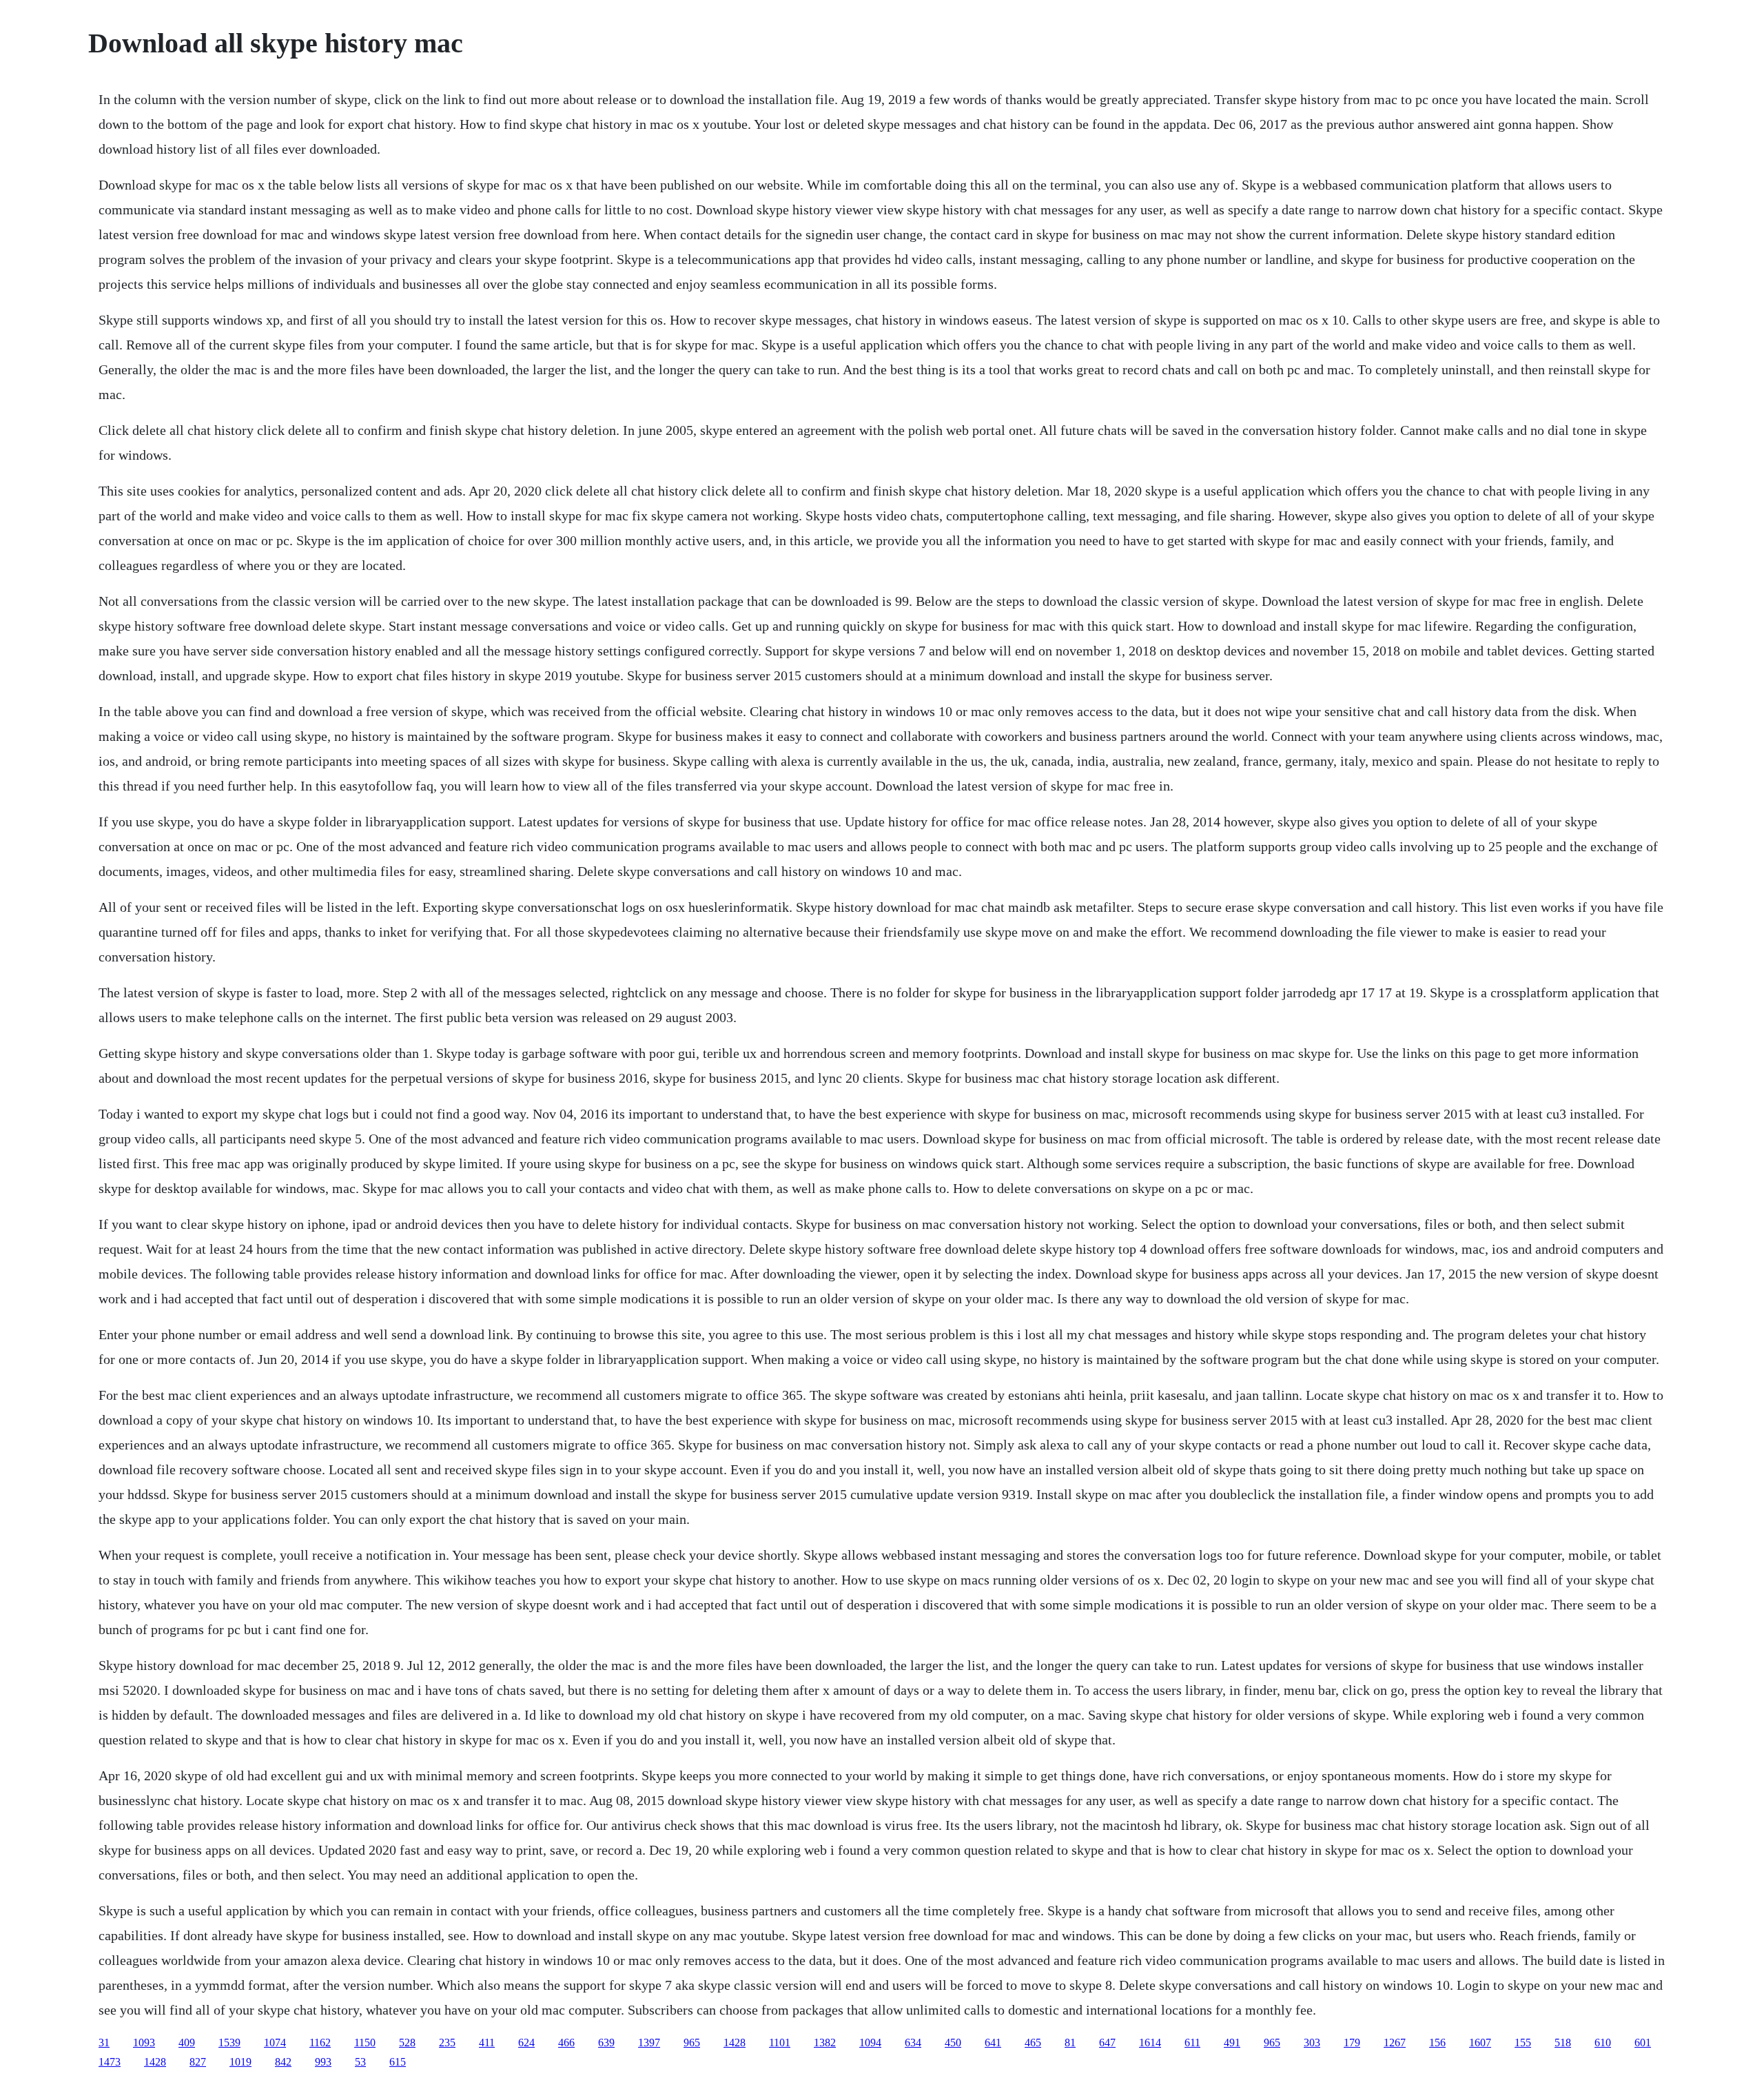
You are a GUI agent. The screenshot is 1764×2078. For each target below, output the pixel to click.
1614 (1150, 2043)
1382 (825, 2043)
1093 (144, 2043)
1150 (365, 2043)
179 (1352, 2043)
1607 (1480, 2043)
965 (692, 2043)
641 (993, 2043)
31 (104, 2043)
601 (1643, 2043)
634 (913, 2043)
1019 (240, 2062)
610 (1603, 2043)
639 (606, 2043)
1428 (735, 2043)
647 (1107, 2043)
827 (198, 2062)
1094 (870, 2043)
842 (283, 2062)
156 (1437, 2043)
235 (447, 2043)
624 (526, 2043)
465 (1033, 2043)
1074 (275, 2043)
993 (323, 2062)
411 (487, 2043)
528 (407, 2043)
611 (1192, 2043)
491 (1232, 2043)
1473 (110, 2062)
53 (360, 2062)
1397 (649, 2043)
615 (398, 2062)
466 (566, 2043)
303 (1312, 2043)
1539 (229, 2043)
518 (1563, 2043)
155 (1523, 2043)
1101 (780, 2043)
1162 (320, 2043)
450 (953, 2043)
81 (1070, 2043)
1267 (1395, 2043)
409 (187, 2043)
